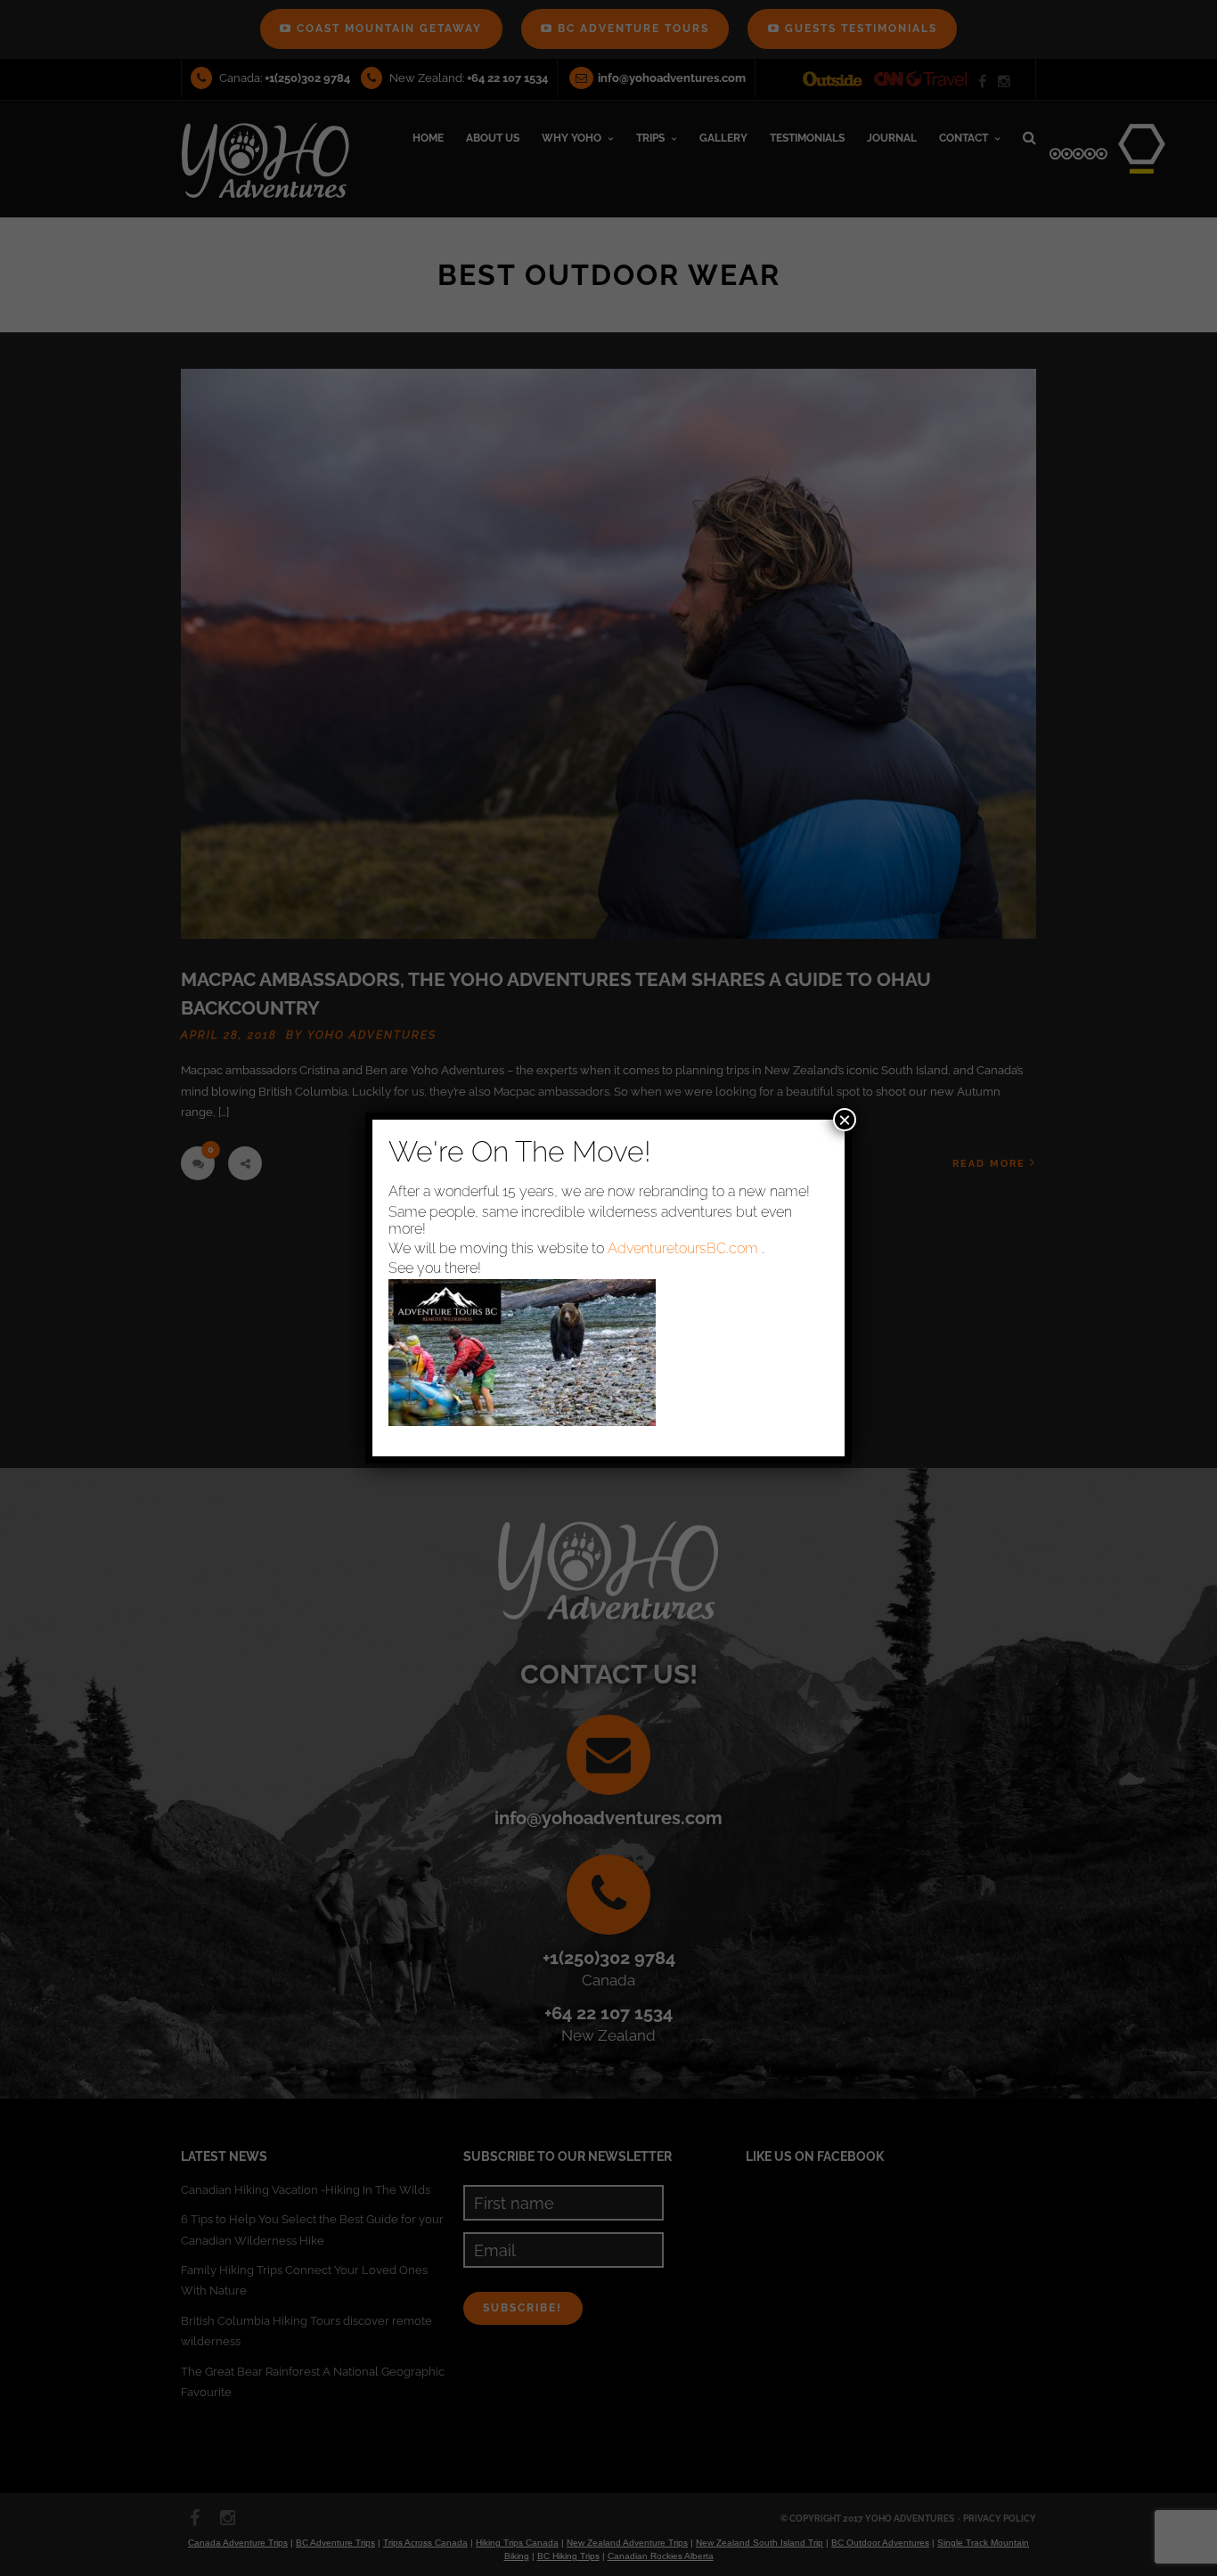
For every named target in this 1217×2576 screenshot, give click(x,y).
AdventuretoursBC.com (683, 1248)
